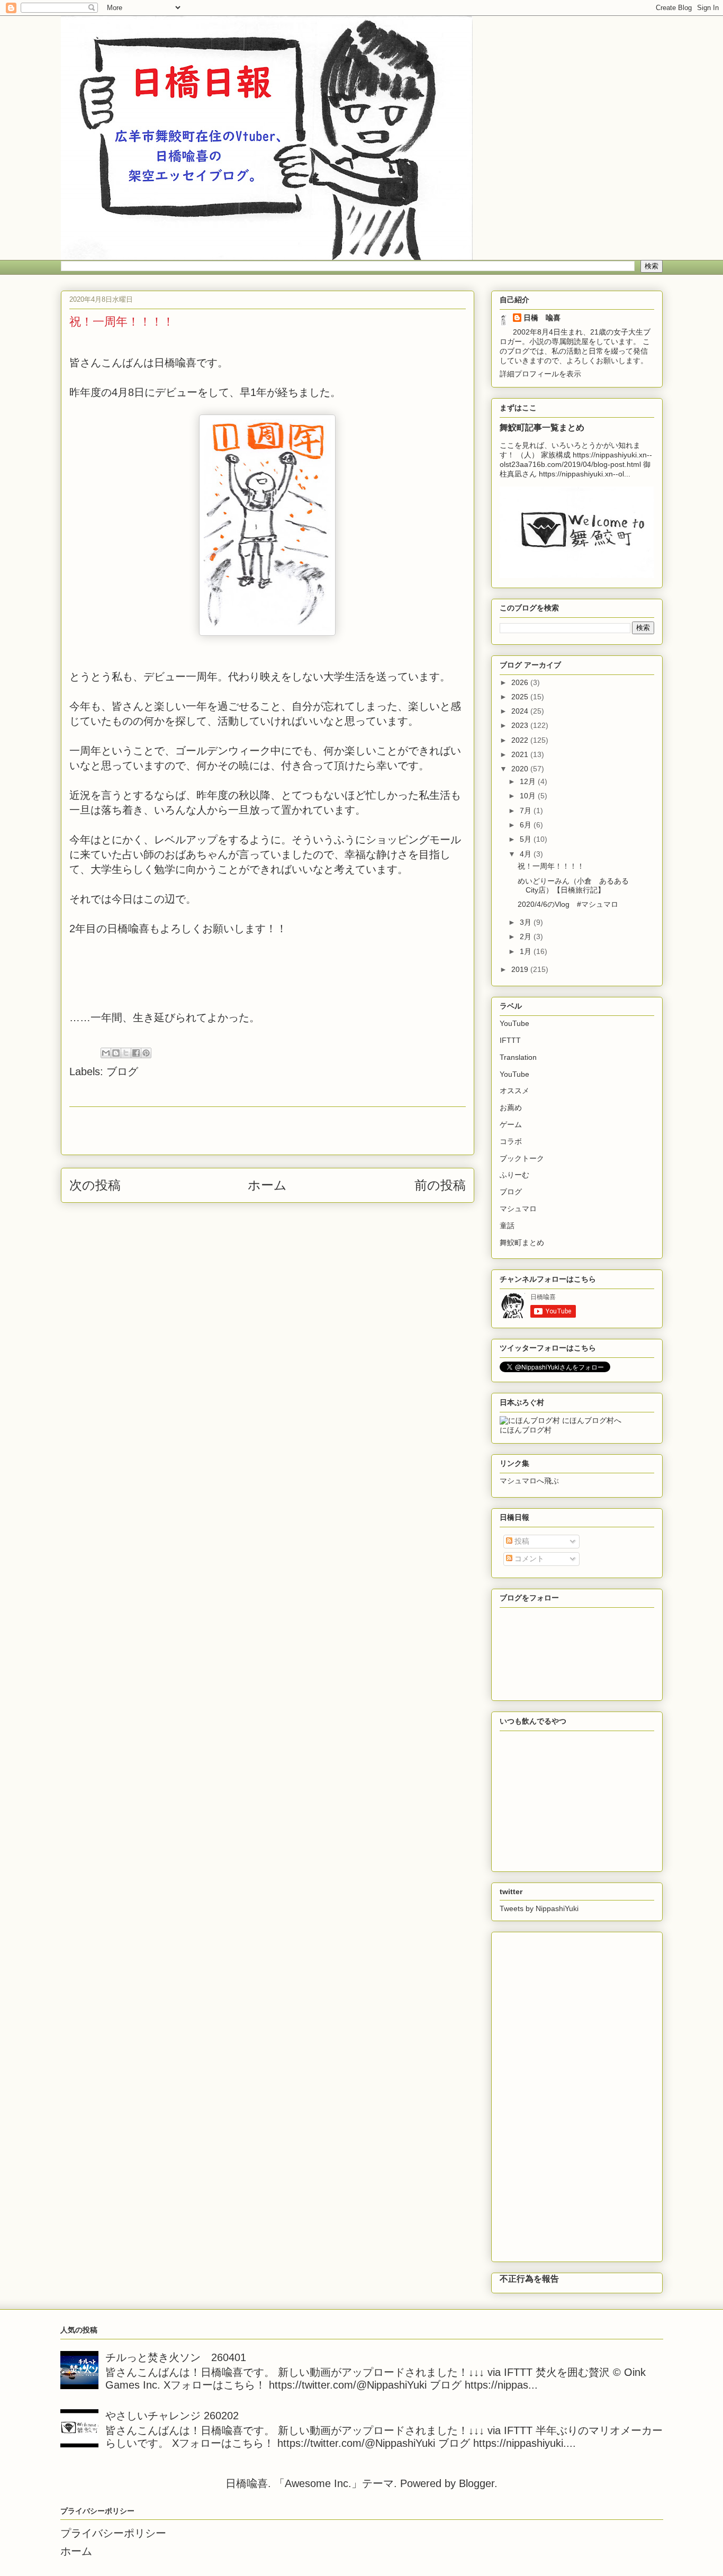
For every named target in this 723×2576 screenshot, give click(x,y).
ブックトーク (522, 1158)
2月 (527, 936)
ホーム (267, 1185)
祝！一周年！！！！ (551, 866)
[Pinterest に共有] (146, 1053)
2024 (521, 711)
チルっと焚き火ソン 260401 (176, 2357)
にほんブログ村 (526, 1430)
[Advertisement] (267, 1131)
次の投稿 (95, 1185)
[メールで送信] (106, 1053)
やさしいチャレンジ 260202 (172, 2416)
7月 (527, 810)
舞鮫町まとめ (522, 1242)
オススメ (514, 1091)
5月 (527, 839)
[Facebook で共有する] (136, 1053)
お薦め (511, 1107)
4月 (527, 854)
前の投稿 (440, 1185)
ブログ (122, 1071)
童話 (507, 1226)
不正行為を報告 (529, 2278)
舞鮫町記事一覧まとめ (542, 427)
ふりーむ (514, 1175)
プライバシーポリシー (113, 2533)
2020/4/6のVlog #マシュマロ (572, 904)
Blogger (477, 2483)
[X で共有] (126, 1053)
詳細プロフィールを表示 (540, 374)
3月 (527, 922)
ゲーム (511, 1124)
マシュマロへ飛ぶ (529, 1481)
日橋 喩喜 (542, 318)
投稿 (521, 1541)
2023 (521, 725)
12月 (529, 781)
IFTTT (510, 1040)
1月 (527, 951)
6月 (527, 825)
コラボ (511, 1141)
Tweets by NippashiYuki (539, 1908)
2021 (521, 754)
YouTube (514, 1023)
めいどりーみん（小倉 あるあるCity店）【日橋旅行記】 (573, 885)
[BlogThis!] (116, 1053)
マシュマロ (518, 1209)
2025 (521, 697)
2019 (521, 969)
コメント (528, 1559)
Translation (518, 1057)
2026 (521, 682)
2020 (521, 769)
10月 (529, 796)
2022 (521, 740)
